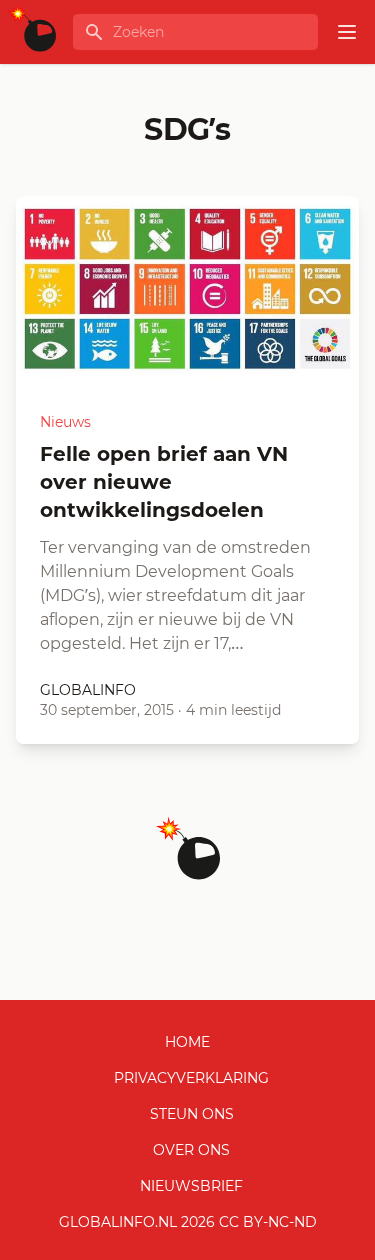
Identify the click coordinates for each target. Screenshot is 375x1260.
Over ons (191, 1150)
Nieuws (65, 422)
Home (187, 1042)
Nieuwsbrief (191, 1186)
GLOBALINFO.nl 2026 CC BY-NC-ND (188, 1222)
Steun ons (192, 1114)
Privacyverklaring (191, 1078)
